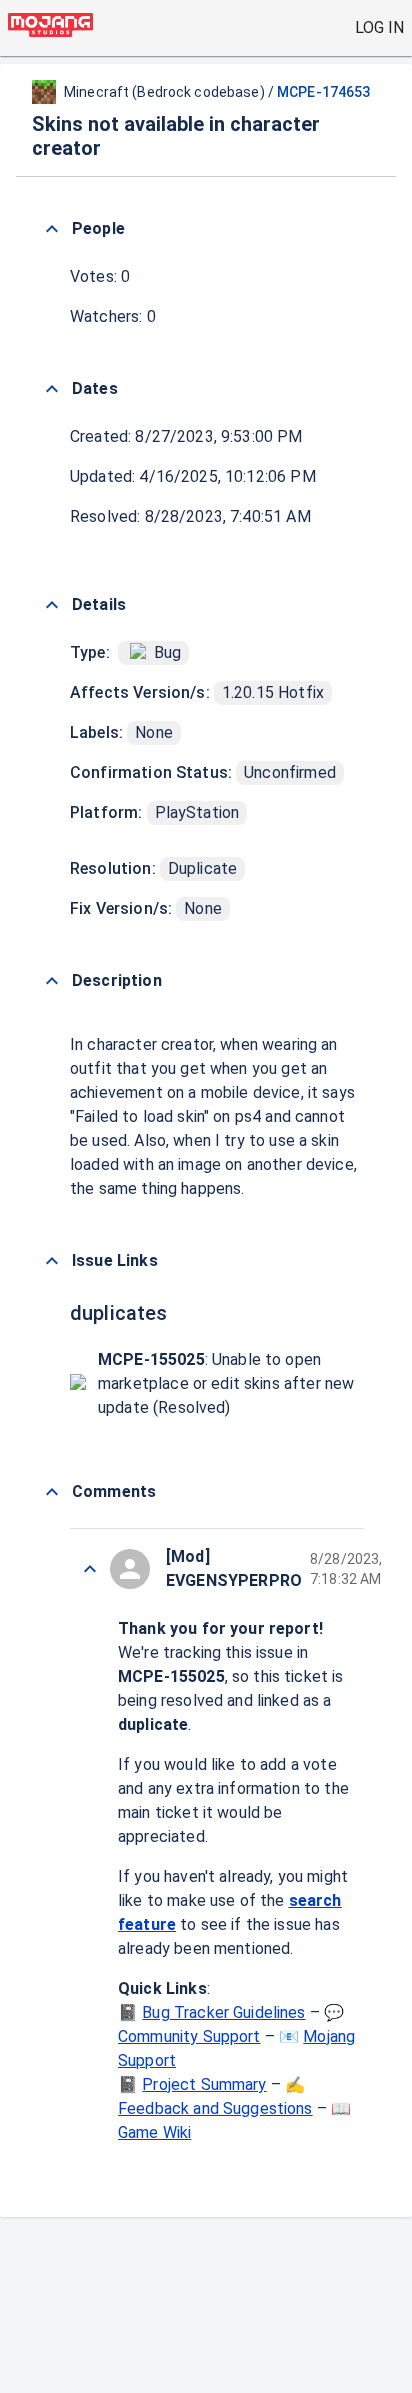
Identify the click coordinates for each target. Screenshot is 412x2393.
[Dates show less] (52, 389)
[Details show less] (52, 605)
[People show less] (52, 229)
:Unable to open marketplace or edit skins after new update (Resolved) (226, 1383)
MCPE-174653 (323, 92)
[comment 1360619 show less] (90, 1569)
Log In (379, 27)
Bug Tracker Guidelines (223, 2012)
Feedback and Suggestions (215, 2108)
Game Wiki (154, 2132)
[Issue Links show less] (52, 1261)
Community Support (189, 2036)
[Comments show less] (52, 1492)
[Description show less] (52, 981)
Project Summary (204, 2084)
